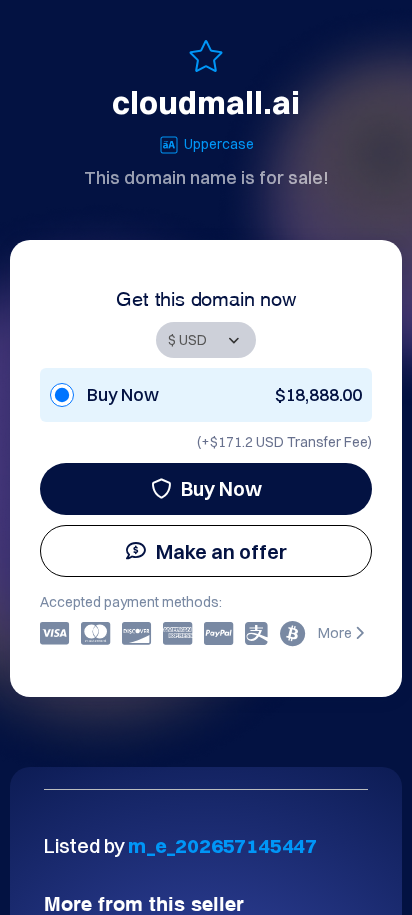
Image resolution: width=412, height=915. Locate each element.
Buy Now (221, 488)
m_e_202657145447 (222, 845)
